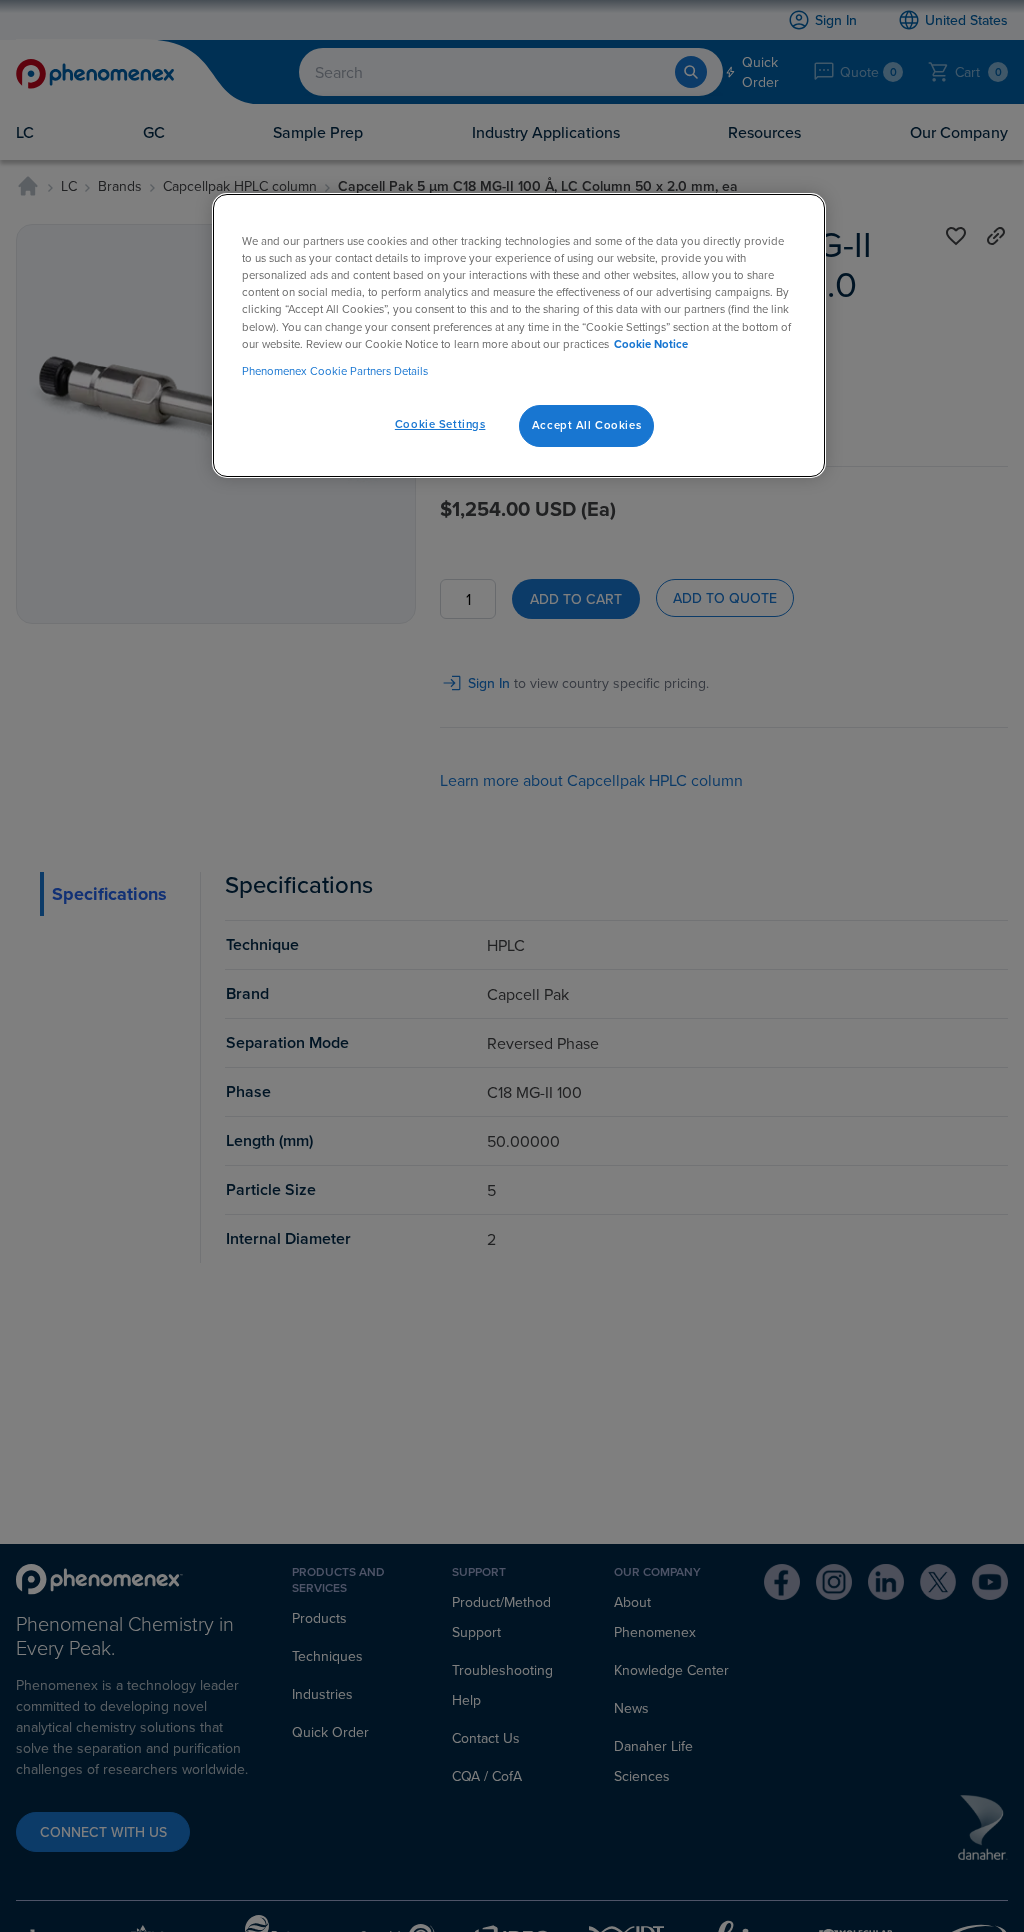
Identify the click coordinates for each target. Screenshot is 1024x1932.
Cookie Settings (440, 424)
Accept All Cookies (586, 425)
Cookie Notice (651, 344)
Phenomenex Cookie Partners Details (335, 371)
